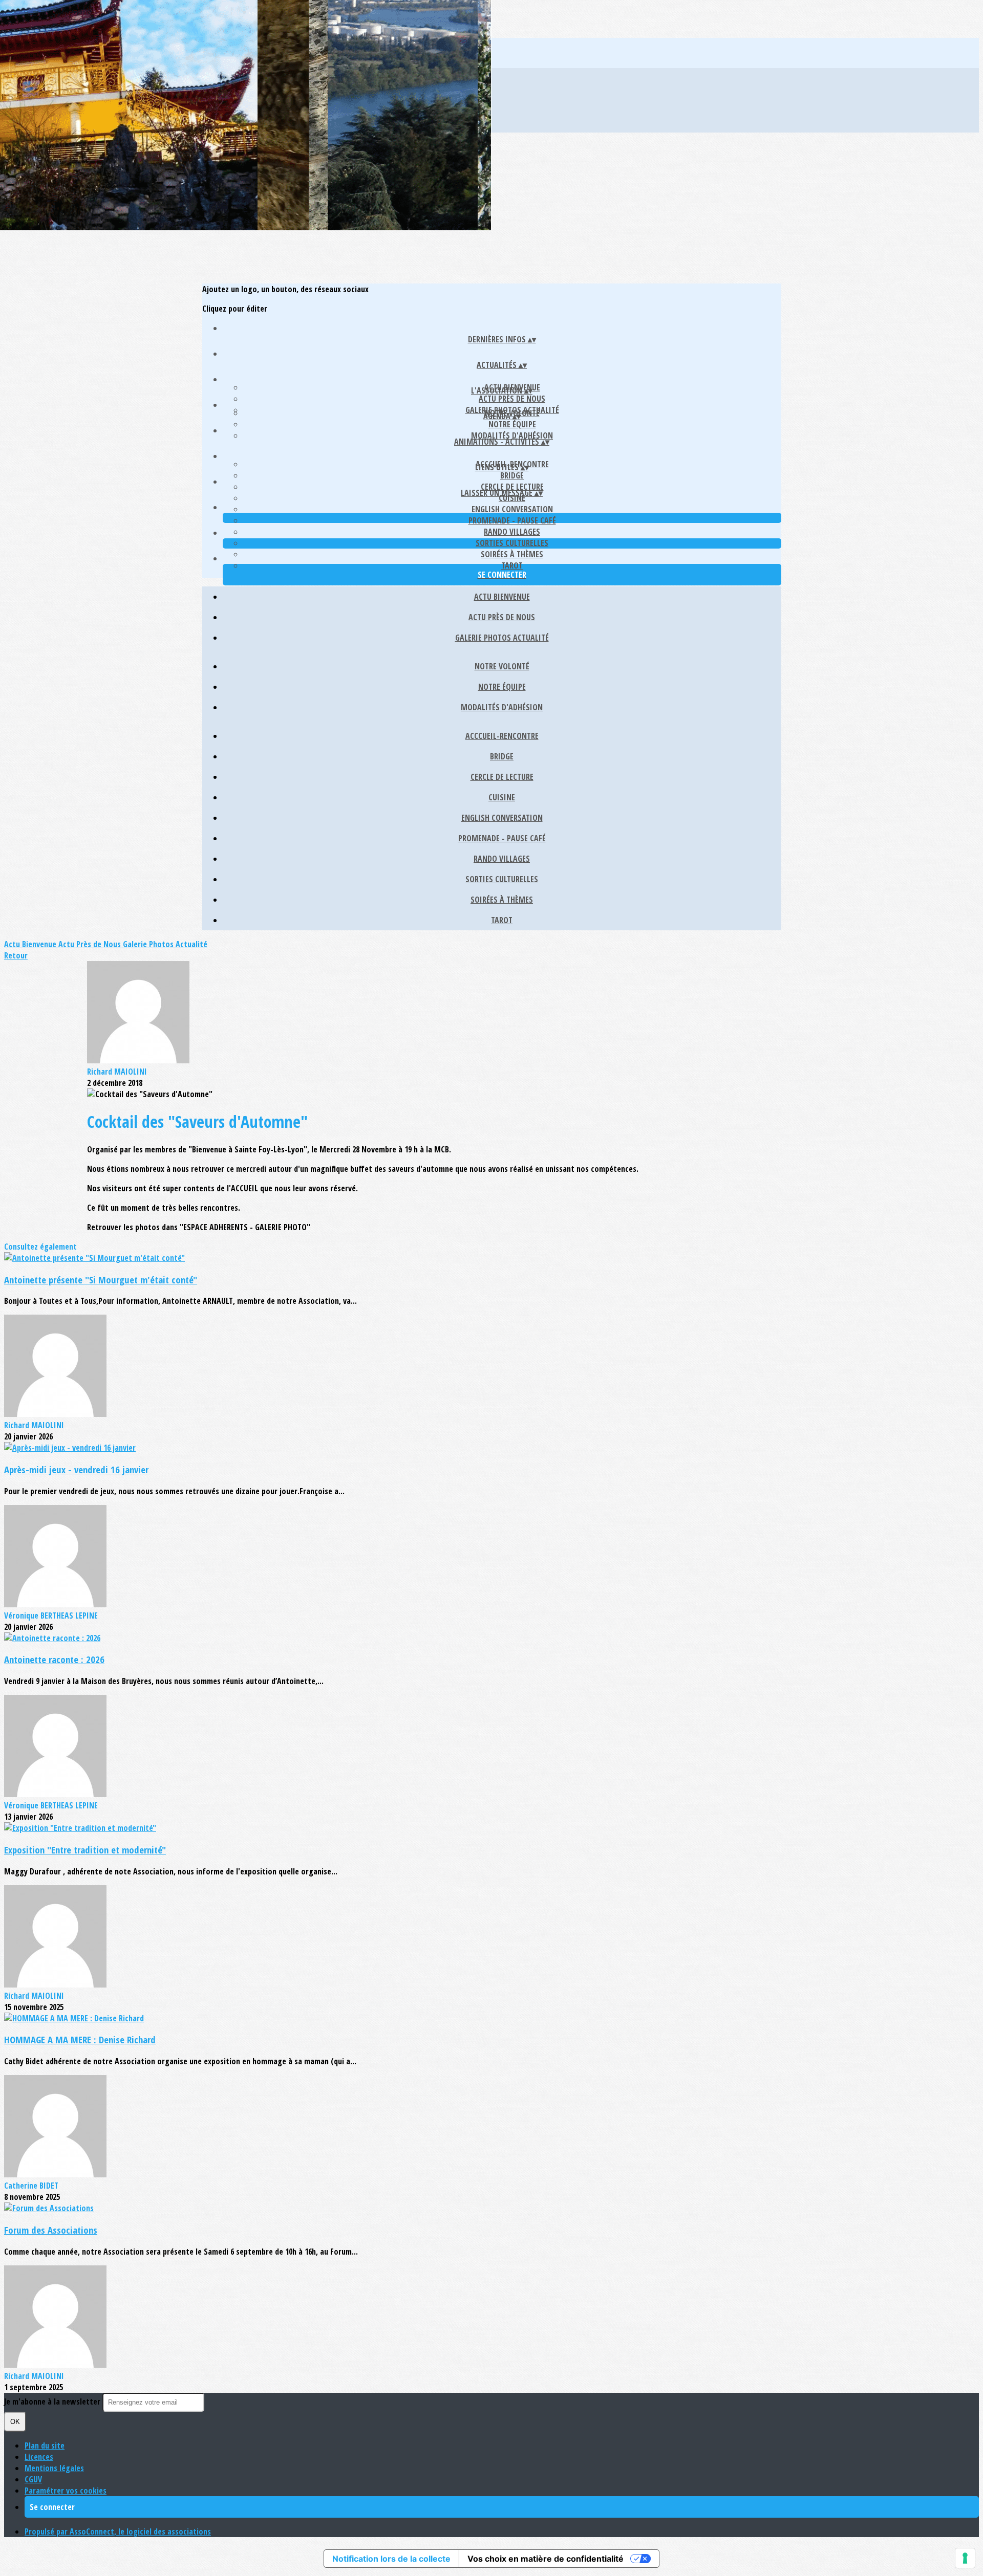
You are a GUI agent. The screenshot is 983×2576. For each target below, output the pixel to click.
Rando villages (512, 532)
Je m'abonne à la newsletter (53, 2402)
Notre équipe (512, 424)
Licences (39, 2457)
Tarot (512, 565)
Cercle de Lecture (512, 487)
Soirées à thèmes (512, 554)
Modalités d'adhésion (512, 435)
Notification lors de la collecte (391, 2559)
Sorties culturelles (512, 543)
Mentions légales (54, 2468)
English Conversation (512, 509)
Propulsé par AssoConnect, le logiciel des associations (118, 2531)
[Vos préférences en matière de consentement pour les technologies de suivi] (965, 2558)
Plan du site (45, 2446)
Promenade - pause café (512, 520)
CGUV (33, 2479)
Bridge (512, 475)
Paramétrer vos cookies (66, 2491)
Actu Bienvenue (502, 597)
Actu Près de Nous (512, 399)
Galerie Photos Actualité (502, 638)
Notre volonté (502, 666)
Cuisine (502, 797)
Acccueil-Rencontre (502, 736)
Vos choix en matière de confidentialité (546, 2559)
